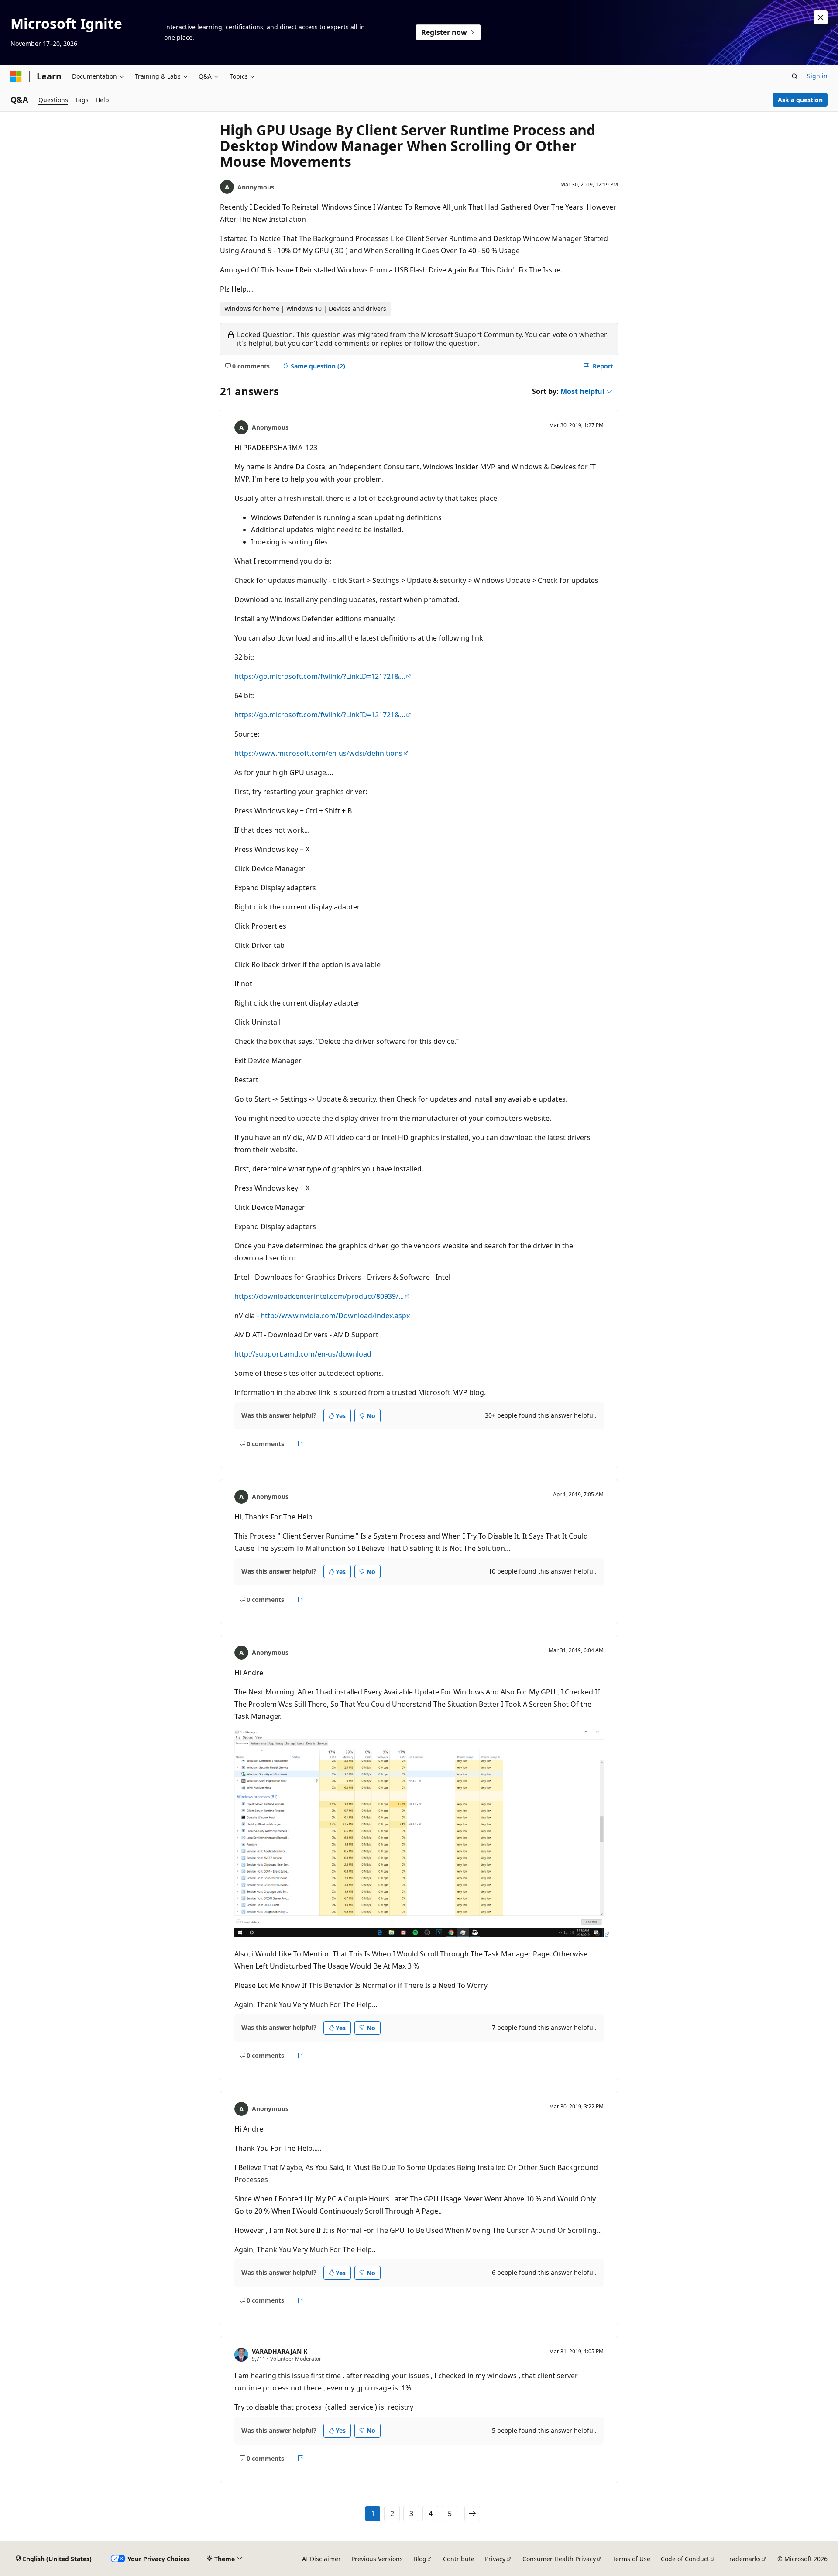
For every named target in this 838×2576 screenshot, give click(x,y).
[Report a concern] (301, 1443)
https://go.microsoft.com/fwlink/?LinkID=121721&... (320, 676)
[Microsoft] (16, 76)
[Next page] (472, 2514)
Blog (420, 2559)
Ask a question (800, 100)
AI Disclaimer (321, 2559)
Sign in (817, 76)
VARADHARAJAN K (280, 2351)
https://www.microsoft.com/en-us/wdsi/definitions (318, 753)
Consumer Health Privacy (559, 2559)
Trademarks (744, 2559)
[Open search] (795, 76)
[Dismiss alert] (821, 17)
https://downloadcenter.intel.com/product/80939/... (319, 1296)
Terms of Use (631, 2559)
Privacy (495, 2559)
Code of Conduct (685, 2559)
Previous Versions (377, 2559)
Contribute (459, 2559)
